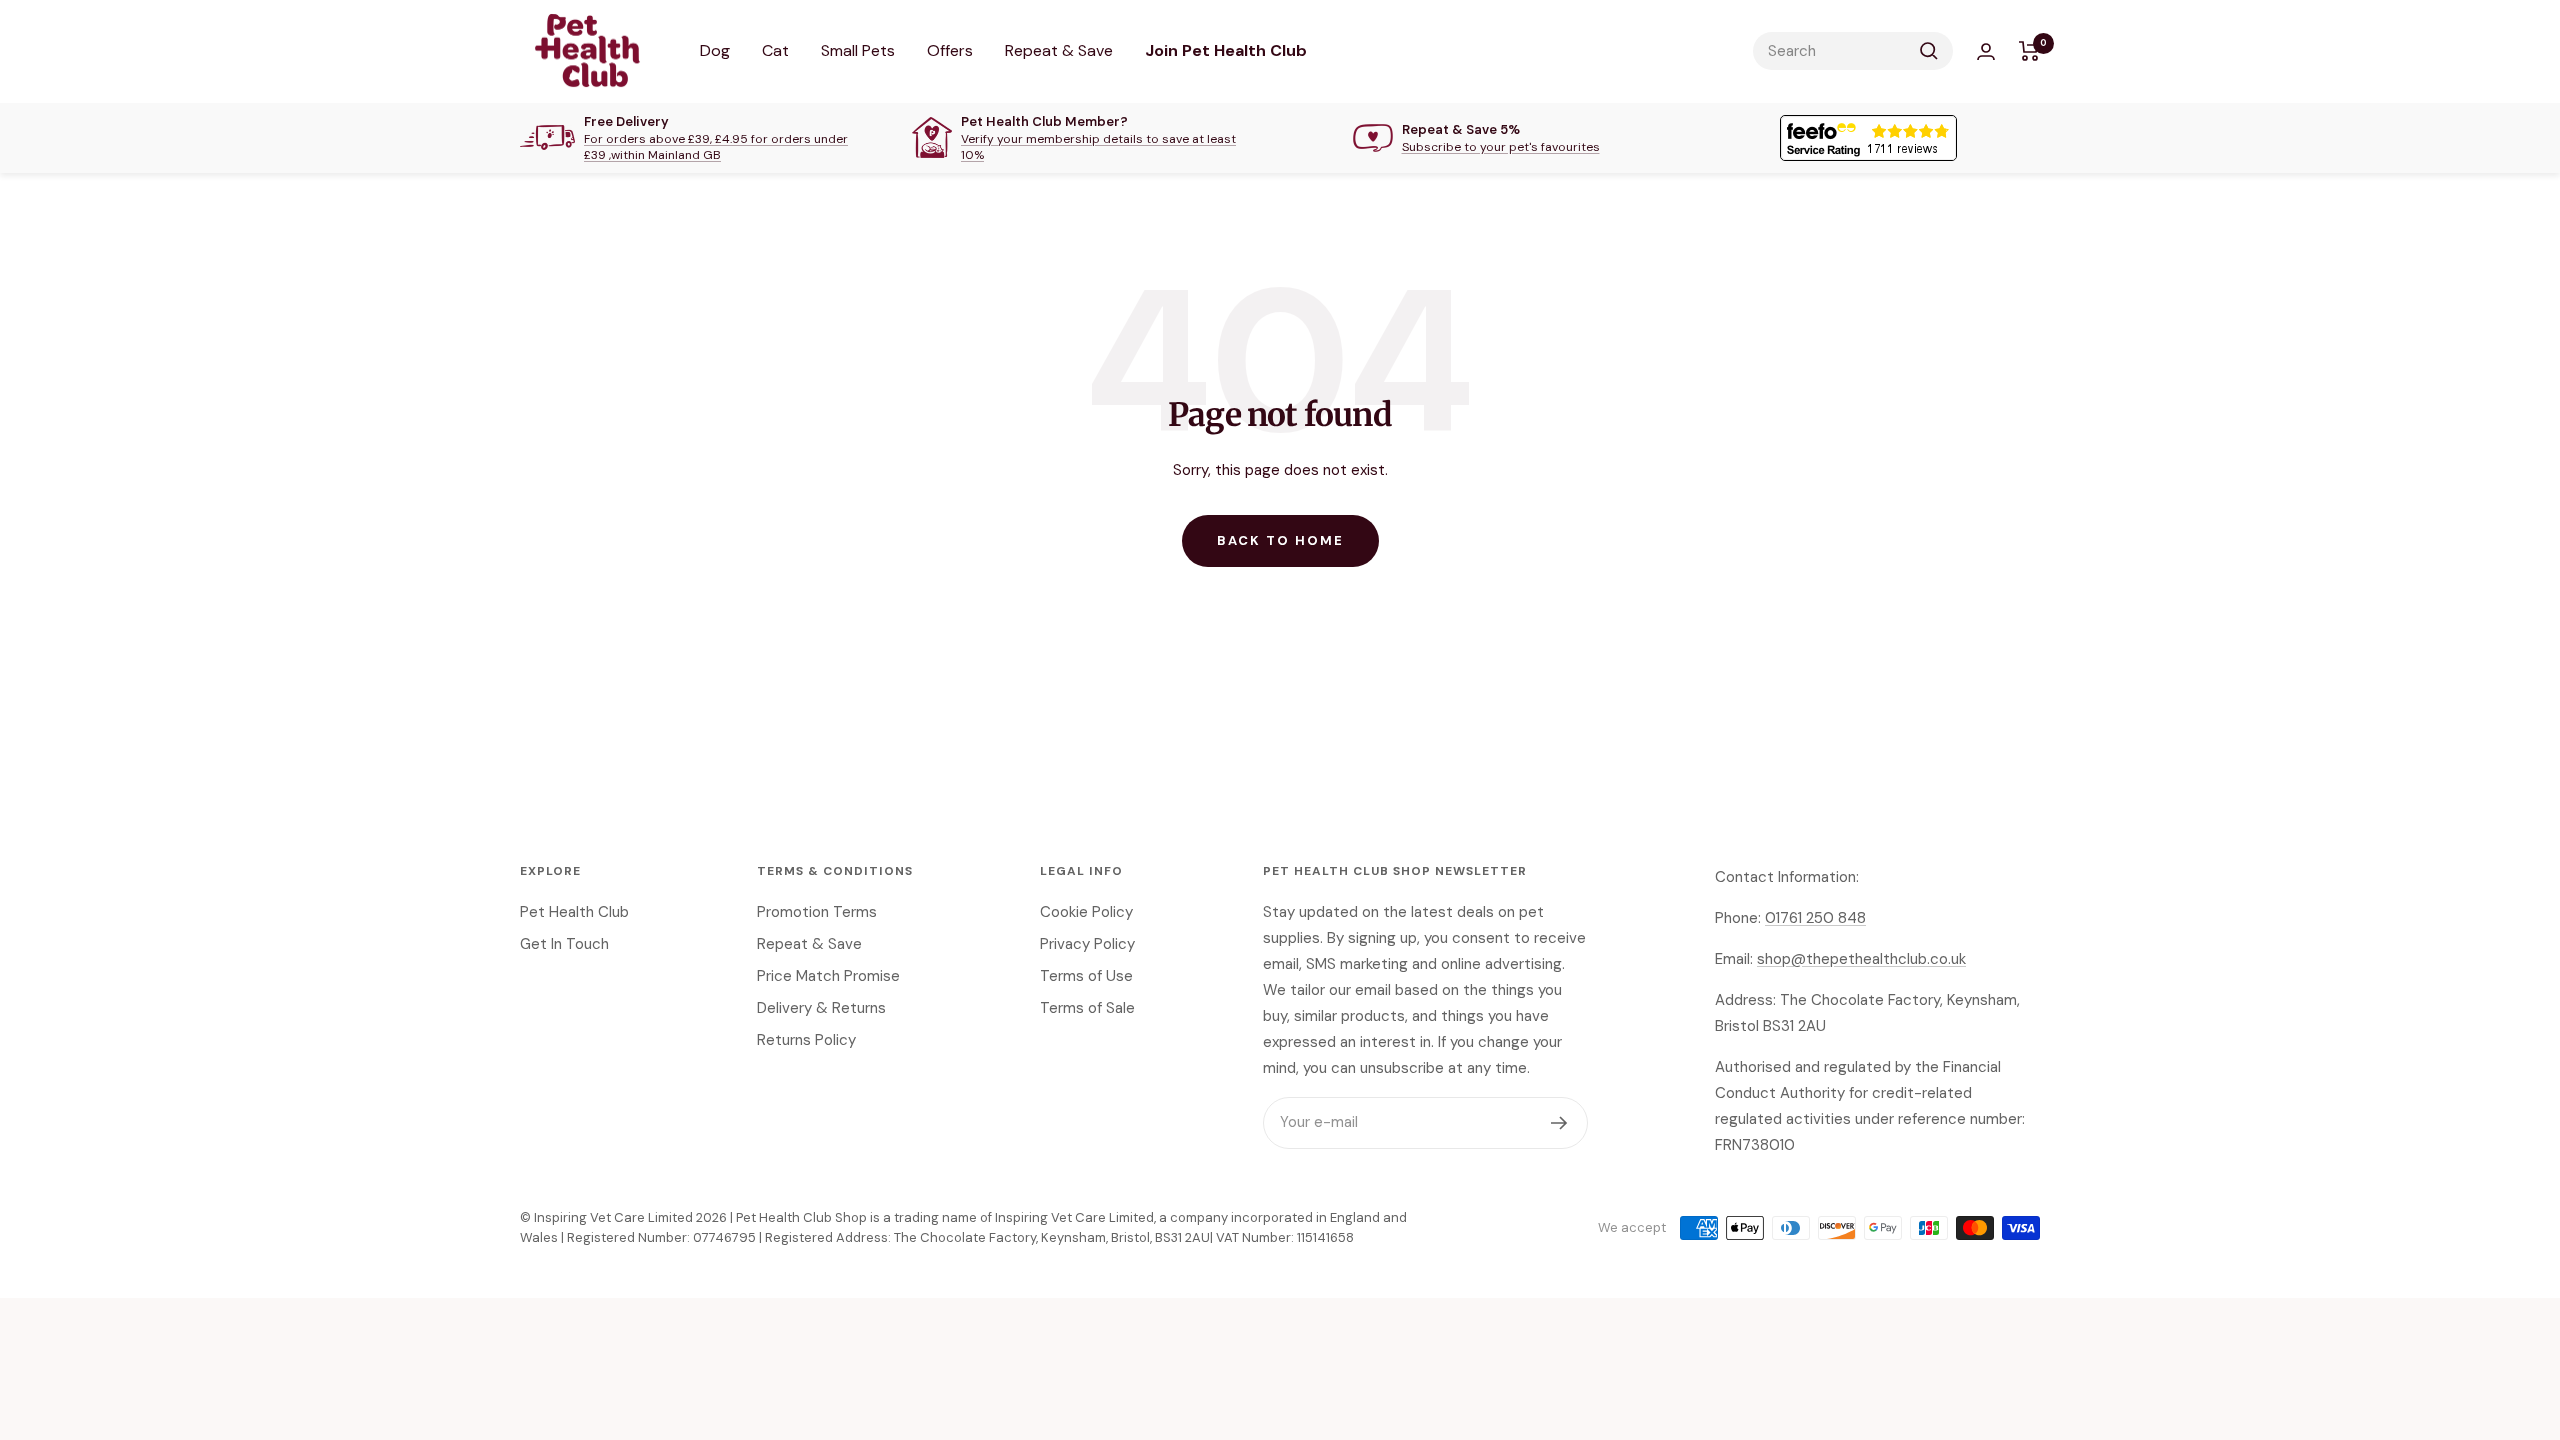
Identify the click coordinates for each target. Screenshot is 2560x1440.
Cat (775, 50)
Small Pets (858, 50)
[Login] (1986, 51)
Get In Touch (564, 944)
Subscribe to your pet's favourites (1501, 147)
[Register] (1559, 1123)
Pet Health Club (574, 912)
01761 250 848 (1815, 918)
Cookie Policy (1086, 912)
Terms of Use (1086, 976)
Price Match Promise (828, 976)
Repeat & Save (1059, 50)
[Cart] (2029, 51)
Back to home (1280, 540)
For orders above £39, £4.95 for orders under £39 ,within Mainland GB (716, 147)
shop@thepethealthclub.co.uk (1861, 959)
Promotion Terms (817, 912)
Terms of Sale (1087, 1008)
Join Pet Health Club (1226, 50)
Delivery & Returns (821, 1008)
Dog (715, 50)
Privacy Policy (1087, 944)
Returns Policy (806, 1040)
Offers (950, 50)
